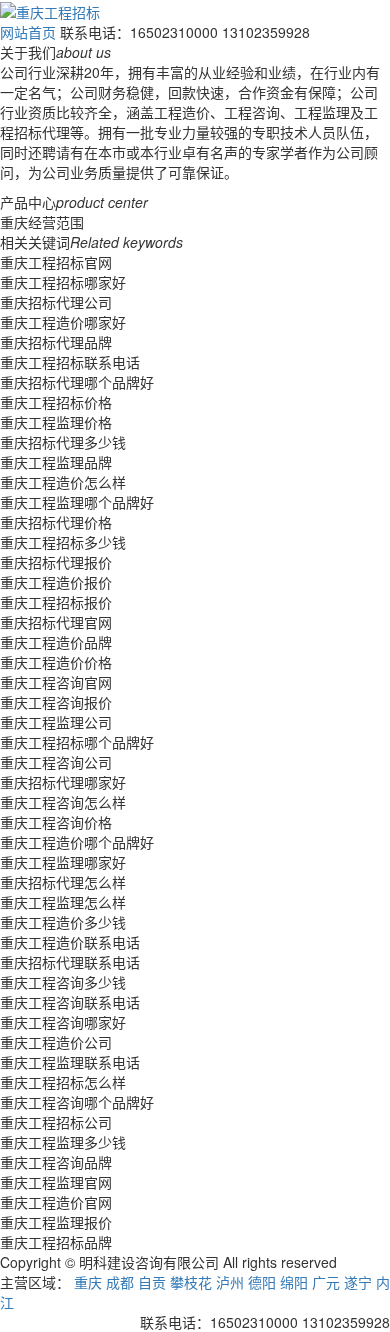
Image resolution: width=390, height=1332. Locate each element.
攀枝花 (191, 1282)
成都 (120, 1282)
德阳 (262, 1282)
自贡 (152, 1282)
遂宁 (358, 1282)
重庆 (88, 1282)
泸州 (230, 1282)
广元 (326, 1282)
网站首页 (28, 32)
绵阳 (294, 1282)
